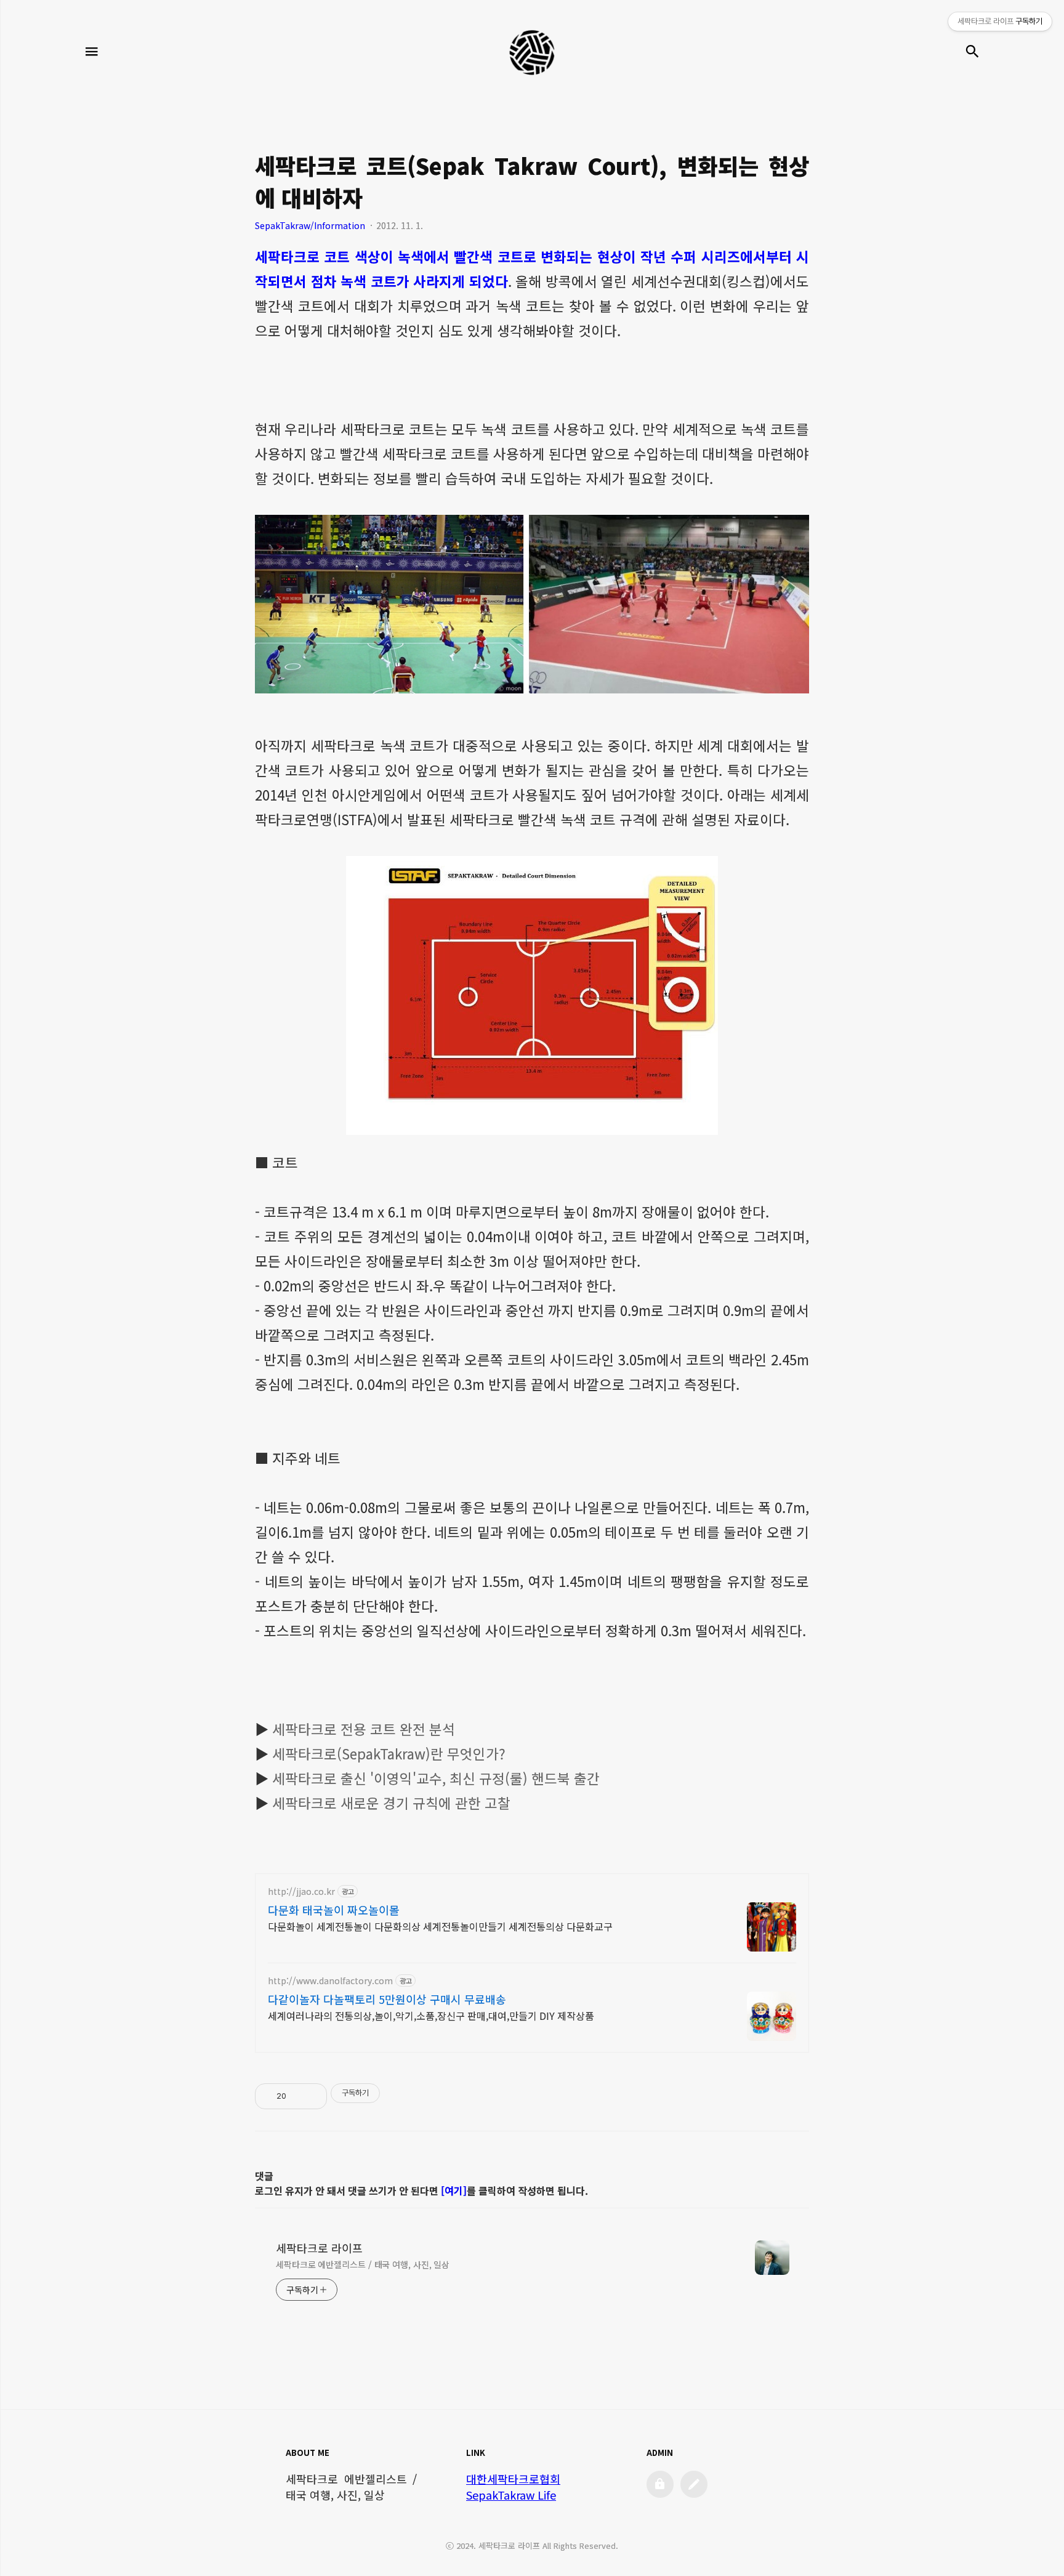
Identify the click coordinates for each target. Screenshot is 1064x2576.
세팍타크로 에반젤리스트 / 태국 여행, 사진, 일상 (363, 2264)
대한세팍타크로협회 (513, 2479)
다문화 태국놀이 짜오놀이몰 (334, 1910)
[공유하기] (298, 2096)
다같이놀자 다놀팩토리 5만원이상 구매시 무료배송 (387, 1999)
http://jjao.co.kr (301, 1892)
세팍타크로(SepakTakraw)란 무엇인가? (389, 1753)
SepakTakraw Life (511, 2495)
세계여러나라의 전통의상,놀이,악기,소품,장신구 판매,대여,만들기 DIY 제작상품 (431, 2015)
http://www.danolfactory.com (330, 1981)
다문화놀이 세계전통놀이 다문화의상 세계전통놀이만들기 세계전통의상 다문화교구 (440, 1926)
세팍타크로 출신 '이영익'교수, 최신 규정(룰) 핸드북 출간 (436, 1778)
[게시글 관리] (313, 2096)
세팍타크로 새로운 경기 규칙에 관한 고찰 (391, 1803)
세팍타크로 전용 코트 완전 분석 (364, 1729)
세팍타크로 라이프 (319, 2248)
